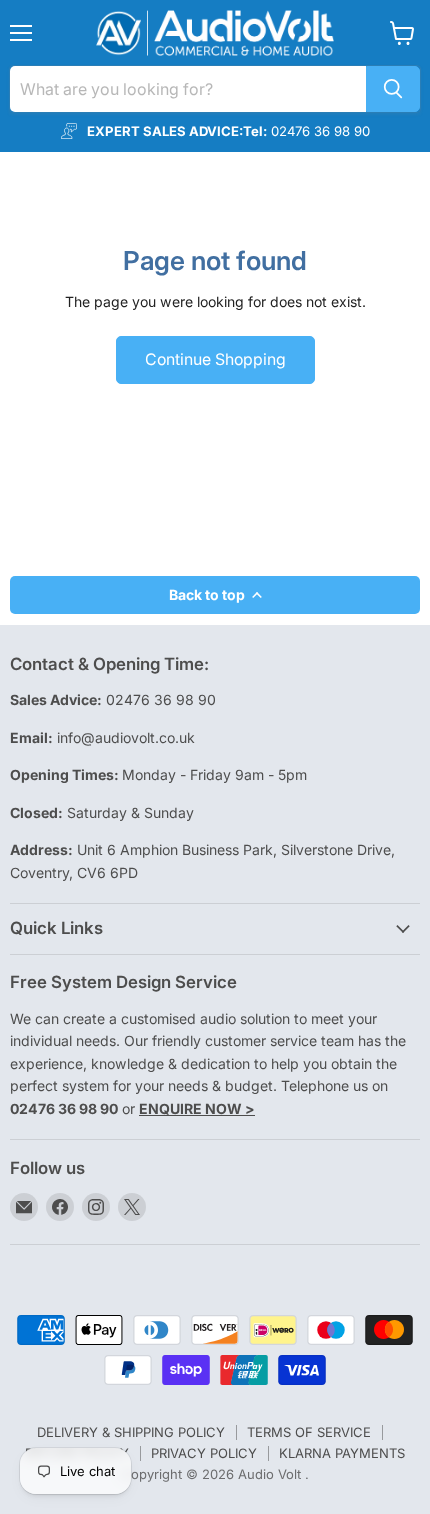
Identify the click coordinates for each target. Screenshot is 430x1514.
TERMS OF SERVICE (309, 1432)
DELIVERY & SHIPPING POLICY (131, 1432)
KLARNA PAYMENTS (342, 1453)
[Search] (393, 89)
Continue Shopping (215, 359)
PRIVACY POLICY (204, 1453)
